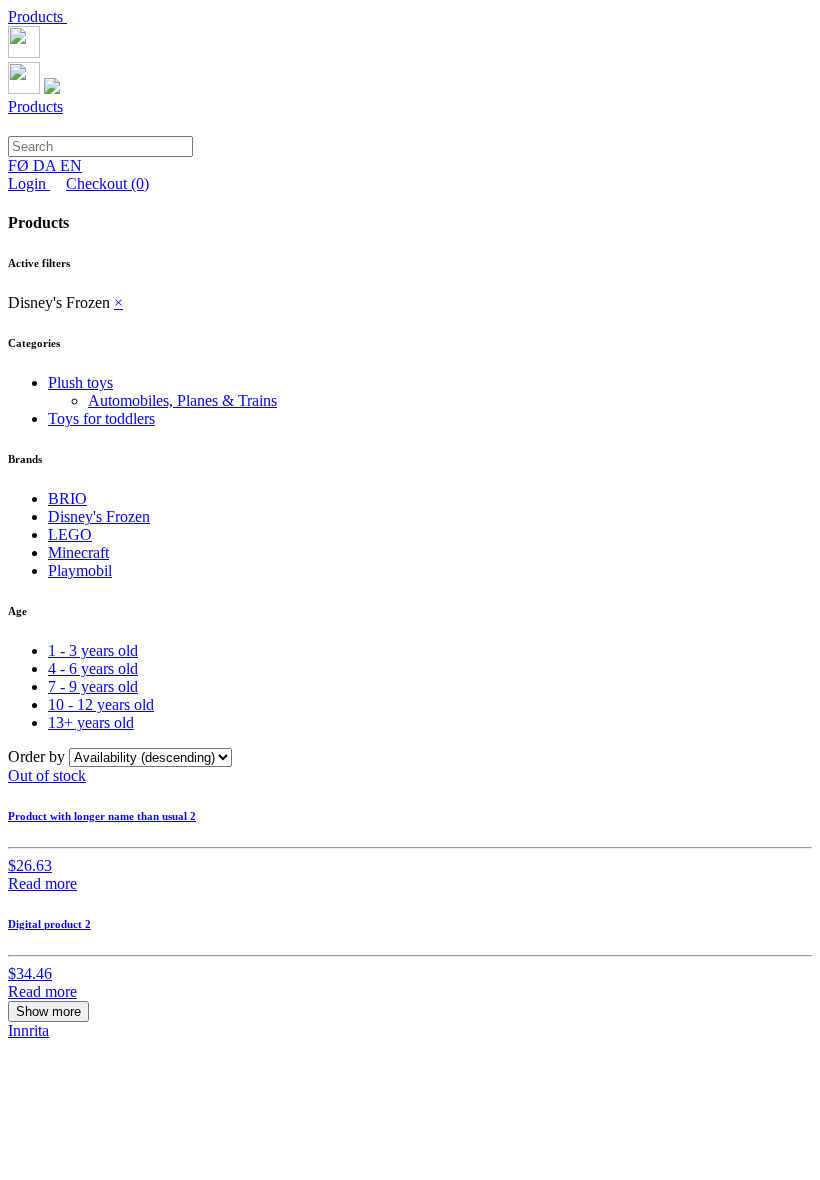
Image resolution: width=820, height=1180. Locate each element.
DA (46, 165)
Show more (48, 1011)
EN (71, 165)
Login (29, 183)
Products (37, 16)
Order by (38, 756)
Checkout (107, 183)
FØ (20, 165)
